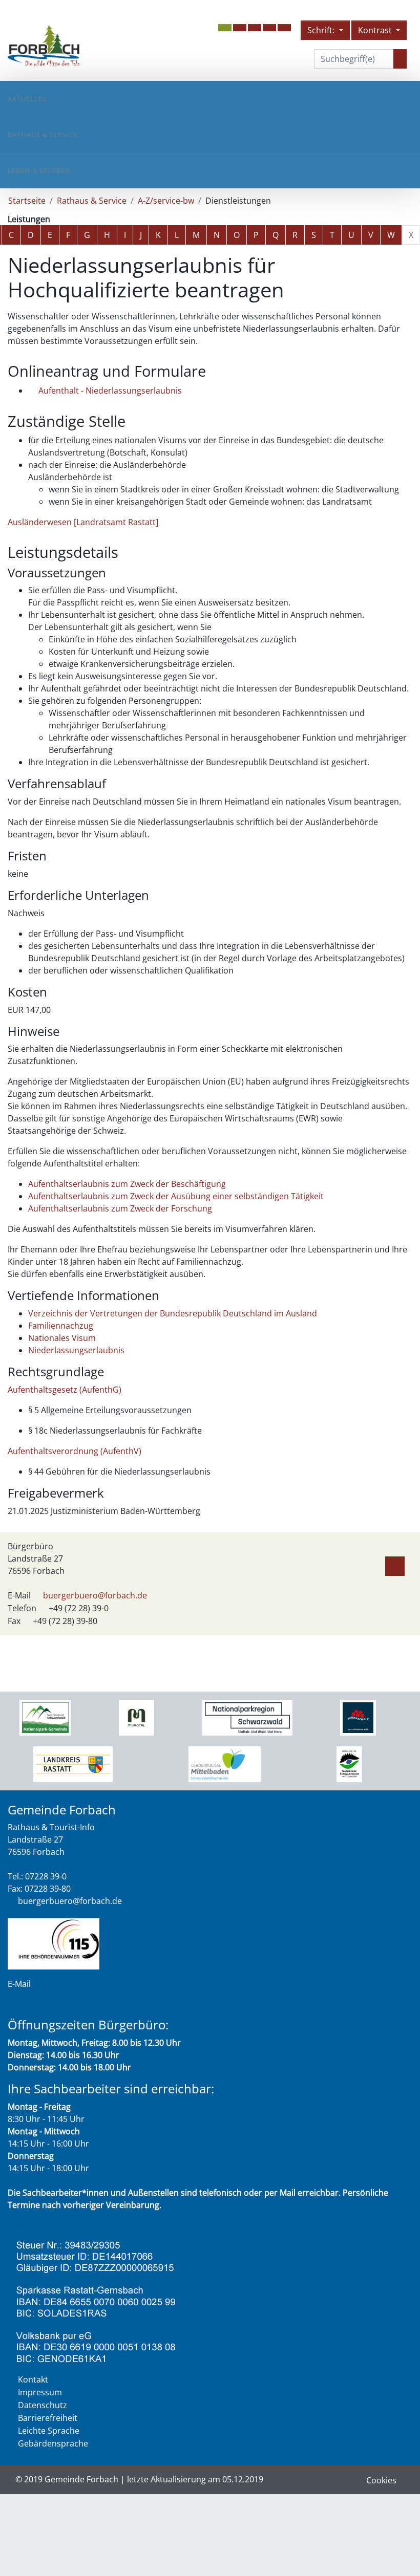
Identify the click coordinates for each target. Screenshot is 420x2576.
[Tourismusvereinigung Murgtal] (136, 1717)
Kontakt (33, 2379)
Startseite (27, 201)
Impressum (40, 2392)
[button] (240, 28)
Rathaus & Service (43, 135)
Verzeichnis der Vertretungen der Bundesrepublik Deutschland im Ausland (173, 1313)
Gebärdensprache (53, 2443)
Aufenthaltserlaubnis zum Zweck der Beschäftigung (127, 1184)
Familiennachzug (61, 1326)
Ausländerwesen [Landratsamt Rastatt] (83, 522)
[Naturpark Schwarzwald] (349, 1763)
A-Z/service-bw (166, 201)
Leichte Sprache (49, 2431)
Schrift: (322, 30)
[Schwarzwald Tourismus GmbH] (358, 1717)
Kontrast (376, 30)
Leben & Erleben (39, 170)
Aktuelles (27, 99)
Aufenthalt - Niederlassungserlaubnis (110, 391)
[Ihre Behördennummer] (54, 1943)
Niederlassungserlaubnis (76, 1350)
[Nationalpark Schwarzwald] (45, 1717)
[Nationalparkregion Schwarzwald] (248, 1717)
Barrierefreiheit (48, 2418)
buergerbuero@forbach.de (95, 1595)
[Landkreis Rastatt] (73, 1763)
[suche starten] (400, 59)
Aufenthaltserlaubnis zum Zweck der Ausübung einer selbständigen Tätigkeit (176, 1196)
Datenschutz (43, 2405)
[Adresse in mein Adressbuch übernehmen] (395, 1564)
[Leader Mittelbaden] (225, 1763)
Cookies (381, 2480)
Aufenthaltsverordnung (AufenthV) (75, 1451)
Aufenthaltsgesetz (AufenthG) (65, 1390)
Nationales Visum (62, 1338)
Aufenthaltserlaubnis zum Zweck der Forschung (120, 1208)
